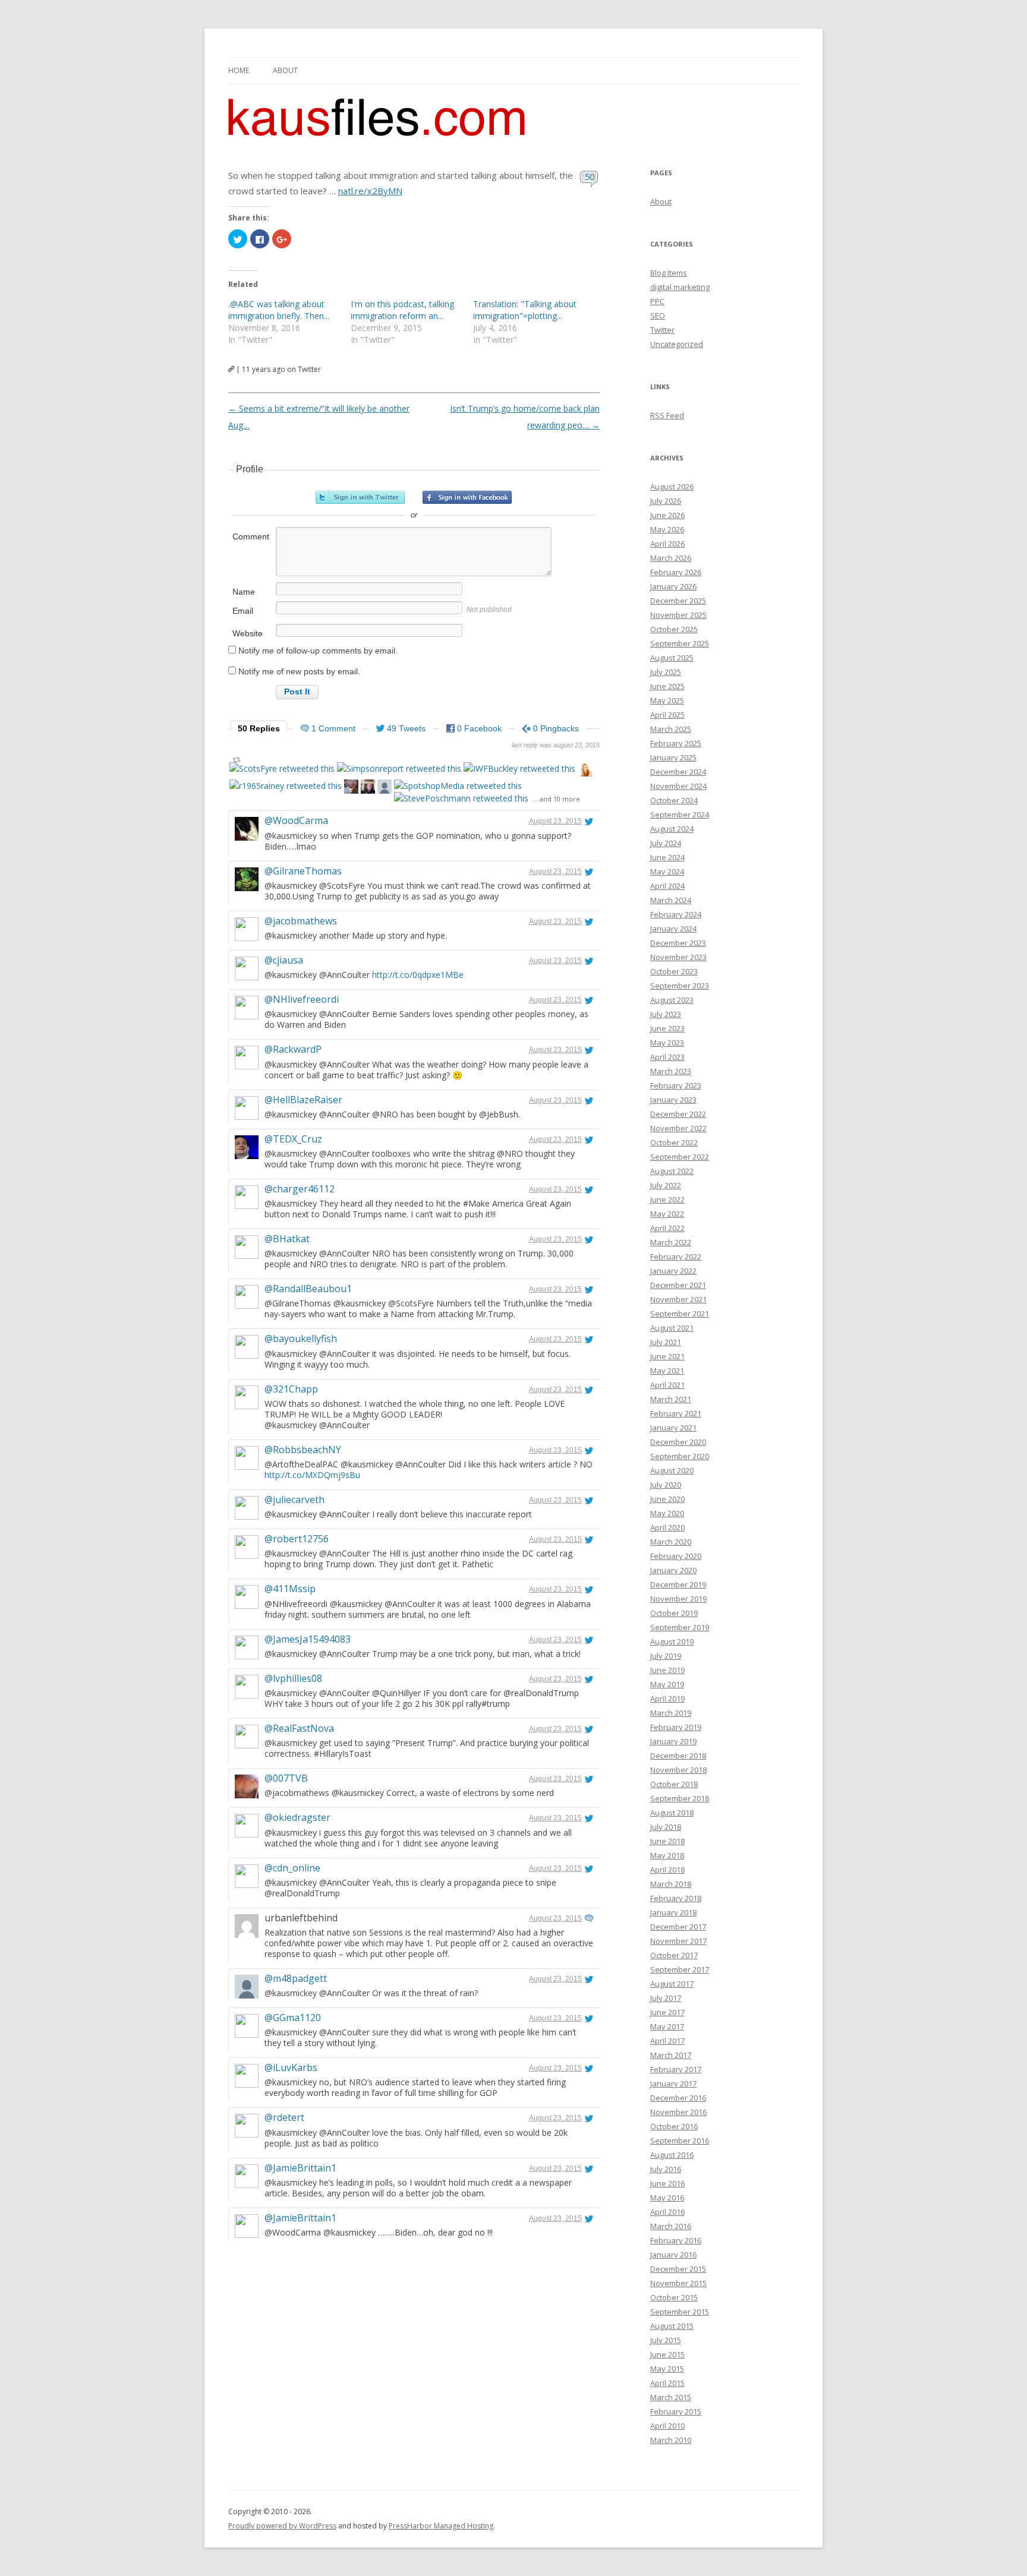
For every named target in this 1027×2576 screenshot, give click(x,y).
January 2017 (673, 2083)
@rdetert (284, 2117)
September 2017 (680, 1969)
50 (590, 176)
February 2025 (676, 743)
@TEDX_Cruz (293, 1139)
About (285, 70)
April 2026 (667, 544)
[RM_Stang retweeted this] (351, 788)
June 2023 (667, 1028)
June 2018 (667, 1841)
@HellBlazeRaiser (303, 1100)
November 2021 (678, 1299)
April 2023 (667, 1057)
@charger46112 (300, 1189)
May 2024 (667, 872)
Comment (251, 536)
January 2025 (673, 757)
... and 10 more (556, 799)
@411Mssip (290, 1589)
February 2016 (676, 2240)
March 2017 (671, 2055)
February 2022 (676, 1257)
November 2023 (678, 957)
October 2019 (674, 1613)
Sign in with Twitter (360, 497)
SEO (658, 315)
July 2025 (666, 672)
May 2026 (667, 529)
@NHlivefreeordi (302, 999)
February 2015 (676, 2411)
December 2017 (678, 1927)
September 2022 (680, 1157)
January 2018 (673, 1912)
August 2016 (672, 2155)
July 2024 (666, 843)
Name (244, 592)
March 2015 (671, 2397)
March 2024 (671, 900)
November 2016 (678, 2112)
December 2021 (678, 1285)
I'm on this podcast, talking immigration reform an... (402, 310)
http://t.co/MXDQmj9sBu (312, 1475)
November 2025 (678, 615)
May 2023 (667, 1043)
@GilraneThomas (303, 871)
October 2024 (674, 800)
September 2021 (680, 1314)
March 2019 (671, 1713)
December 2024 (678, 772)
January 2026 (673, 586)
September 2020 (680, 1456)
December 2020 (678, 1442)
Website (248, 633)
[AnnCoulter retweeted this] (585, 771)
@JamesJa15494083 (308, 1639)
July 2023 (666, 1014)
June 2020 (667, 1499)
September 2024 (680, 815)
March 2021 (671, 1399)
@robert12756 (297, 1539)
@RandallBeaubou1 (308, 1289)
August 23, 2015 (555, 821)
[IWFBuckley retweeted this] (519, 768)
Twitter (662, 330)
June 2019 (667, 1670)
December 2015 (678, 2269)
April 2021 (667, 1385)
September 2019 (680, 1627)
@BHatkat (287, 1239)
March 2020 (671, 1542)
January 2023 (673, 1100)
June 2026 (667, 515)
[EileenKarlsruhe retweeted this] (385, 788)
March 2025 (671, 729)
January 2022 (673, 1271)
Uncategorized (677, 344)
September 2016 (680, 2141)
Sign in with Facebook (467, 497)
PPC (657, 301)
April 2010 (667, 2426)
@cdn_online (292, 1868)
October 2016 (674, 2126)
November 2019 (678, 1599)
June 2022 (667, 1199)
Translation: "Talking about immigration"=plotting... (525, 310)
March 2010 (671, 2440)
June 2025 (667, 686)
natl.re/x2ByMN (370, 191)
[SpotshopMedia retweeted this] (458, 786)
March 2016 (671, 2226)
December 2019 (678, 1584)
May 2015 (667, 2369)
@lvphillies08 (293, 1678)
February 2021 (676, 1413)
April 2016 (667, 2212)
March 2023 (671, 1071)
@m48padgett (296, 1978)
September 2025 (680, 643)
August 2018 (672, 1813)
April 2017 (667, 2041)
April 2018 (667, 1870)
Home (239, 70)
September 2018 (680, 1798)
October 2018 (674, 1784)
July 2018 (666, 1827)
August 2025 (672, 658)
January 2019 (673, 1741)
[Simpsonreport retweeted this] (399, 768)
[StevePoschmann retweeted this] (461, 798)
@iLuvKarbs (291, 2067)
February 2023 (676, 1085)
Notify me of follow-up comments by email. (318, 651)
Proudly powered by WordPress (282, 2526)
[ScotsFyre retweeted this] (282, 768)
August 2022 (672, 1171)
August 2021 (672, 1328)
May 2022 (667, 1214)
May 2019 (667, 1684)
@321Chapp (291, 1389)
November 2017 (678, 1941)
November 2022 (678, 1128)
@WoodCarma (296, 820)
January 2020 (673, 1570)
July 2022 (666, 1185)
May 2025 (667, 700)
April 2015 (667, 2383)
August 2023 (672, 1000)
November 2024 (678, 786)
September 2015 (680, 2312)
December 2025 (678, 601)
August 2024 (672, 829)
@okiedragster (297, 1817)
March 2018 (671, 1884)
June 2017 (667, 2012)
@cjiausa (284, 960)
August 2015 (672, 2326)
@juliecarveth (294, 1499)
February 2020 (676, 1556)
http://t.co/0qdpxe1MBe (418, 975)
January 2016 (673, 2255)
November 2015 (678, 2283)
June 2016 (667, 2183)
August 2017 (672, 1984)
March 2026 (671, 558)
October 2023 (674, 971)
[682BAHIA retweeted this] (368, 788)
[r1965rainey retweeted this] (286, 786)
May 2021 (667, 1371)
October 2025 (674, 629)
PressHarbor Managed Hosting (441, 2526)
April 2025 (667, 715)
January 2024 (673, 929)
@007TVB (286, 1778)
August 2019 (672, 1641)
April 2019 (667, 1699)
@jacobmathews (301, 921)
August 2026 (672, 487)
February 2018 (676, 1898)
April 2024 (667, 886)
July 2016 (666, 2169)
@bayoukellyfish (301, 1338)
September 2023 (680, 986)
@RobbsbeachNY (303, 1450)
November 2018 (678, 1770)
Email (243, 611)
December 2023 (678, 943)
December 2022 (678, 1114)
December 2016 (678, 2098)
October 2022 (674, 1142)
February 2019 (676, 1727)
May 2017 (667, 2026)
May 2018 (667, 1855)
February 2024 (676, 914)
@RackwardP (293, 1049)
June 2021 (667, 1356)
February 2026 (676, 572)
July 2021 (666, 1342)
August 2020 (672, 1470)
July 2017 (666, 1998)
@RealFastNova (299, 1728)
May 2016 (667, 2198)
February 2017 (676, 2069)
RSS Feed (667, 415)
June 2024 (667, 857)
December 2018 (678, 1756)
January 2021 (673, 1428)
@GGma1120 (293, 2018)
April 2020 (667, 1527)
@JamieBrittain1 (300, 2168)
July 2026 (666, 501)
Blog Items (669, 273)
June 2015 (667, 2354)
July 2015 (666, 2340)
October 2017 (674, 1955)
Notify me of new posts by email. (299, 671)
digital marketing (680, 287)
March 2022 (671, 1242)
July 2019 (666, 1656)
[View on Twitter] (589, 821)
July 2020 (666, 1485)
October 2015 (674, 2297)
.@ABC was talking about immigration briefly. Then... (279, 310)
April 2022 (667, 1228)
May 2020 (667, 1513)
